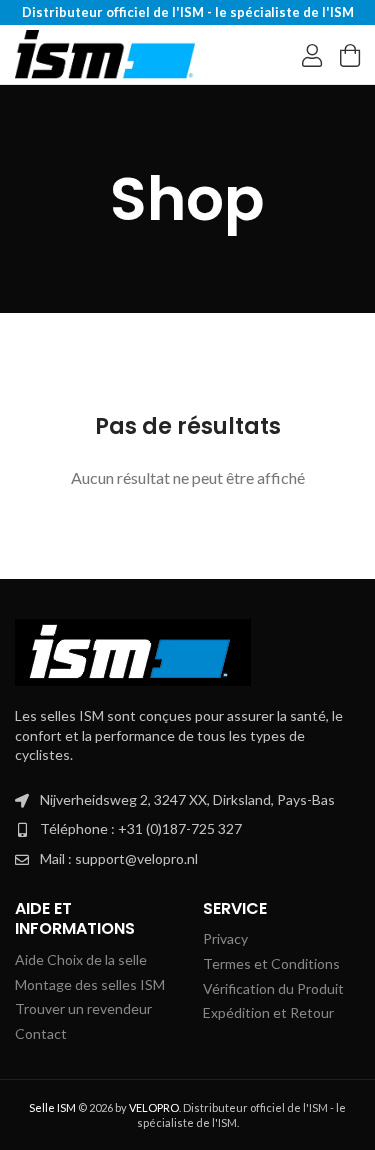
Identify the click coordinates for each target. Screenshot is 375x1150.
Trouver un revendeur (83, 1008)
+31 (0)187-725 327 (180, 828)
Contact (41, 1033)
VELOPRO (154, 1107)
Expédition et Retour (268, 1012)
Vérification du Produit (273, 988)
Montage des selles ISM (90, 984)
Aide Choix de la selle (81, 959)
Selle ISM (52, 1107)
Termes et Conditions (271, 963)
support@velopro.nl (136, 858)
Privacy (225, 938)
